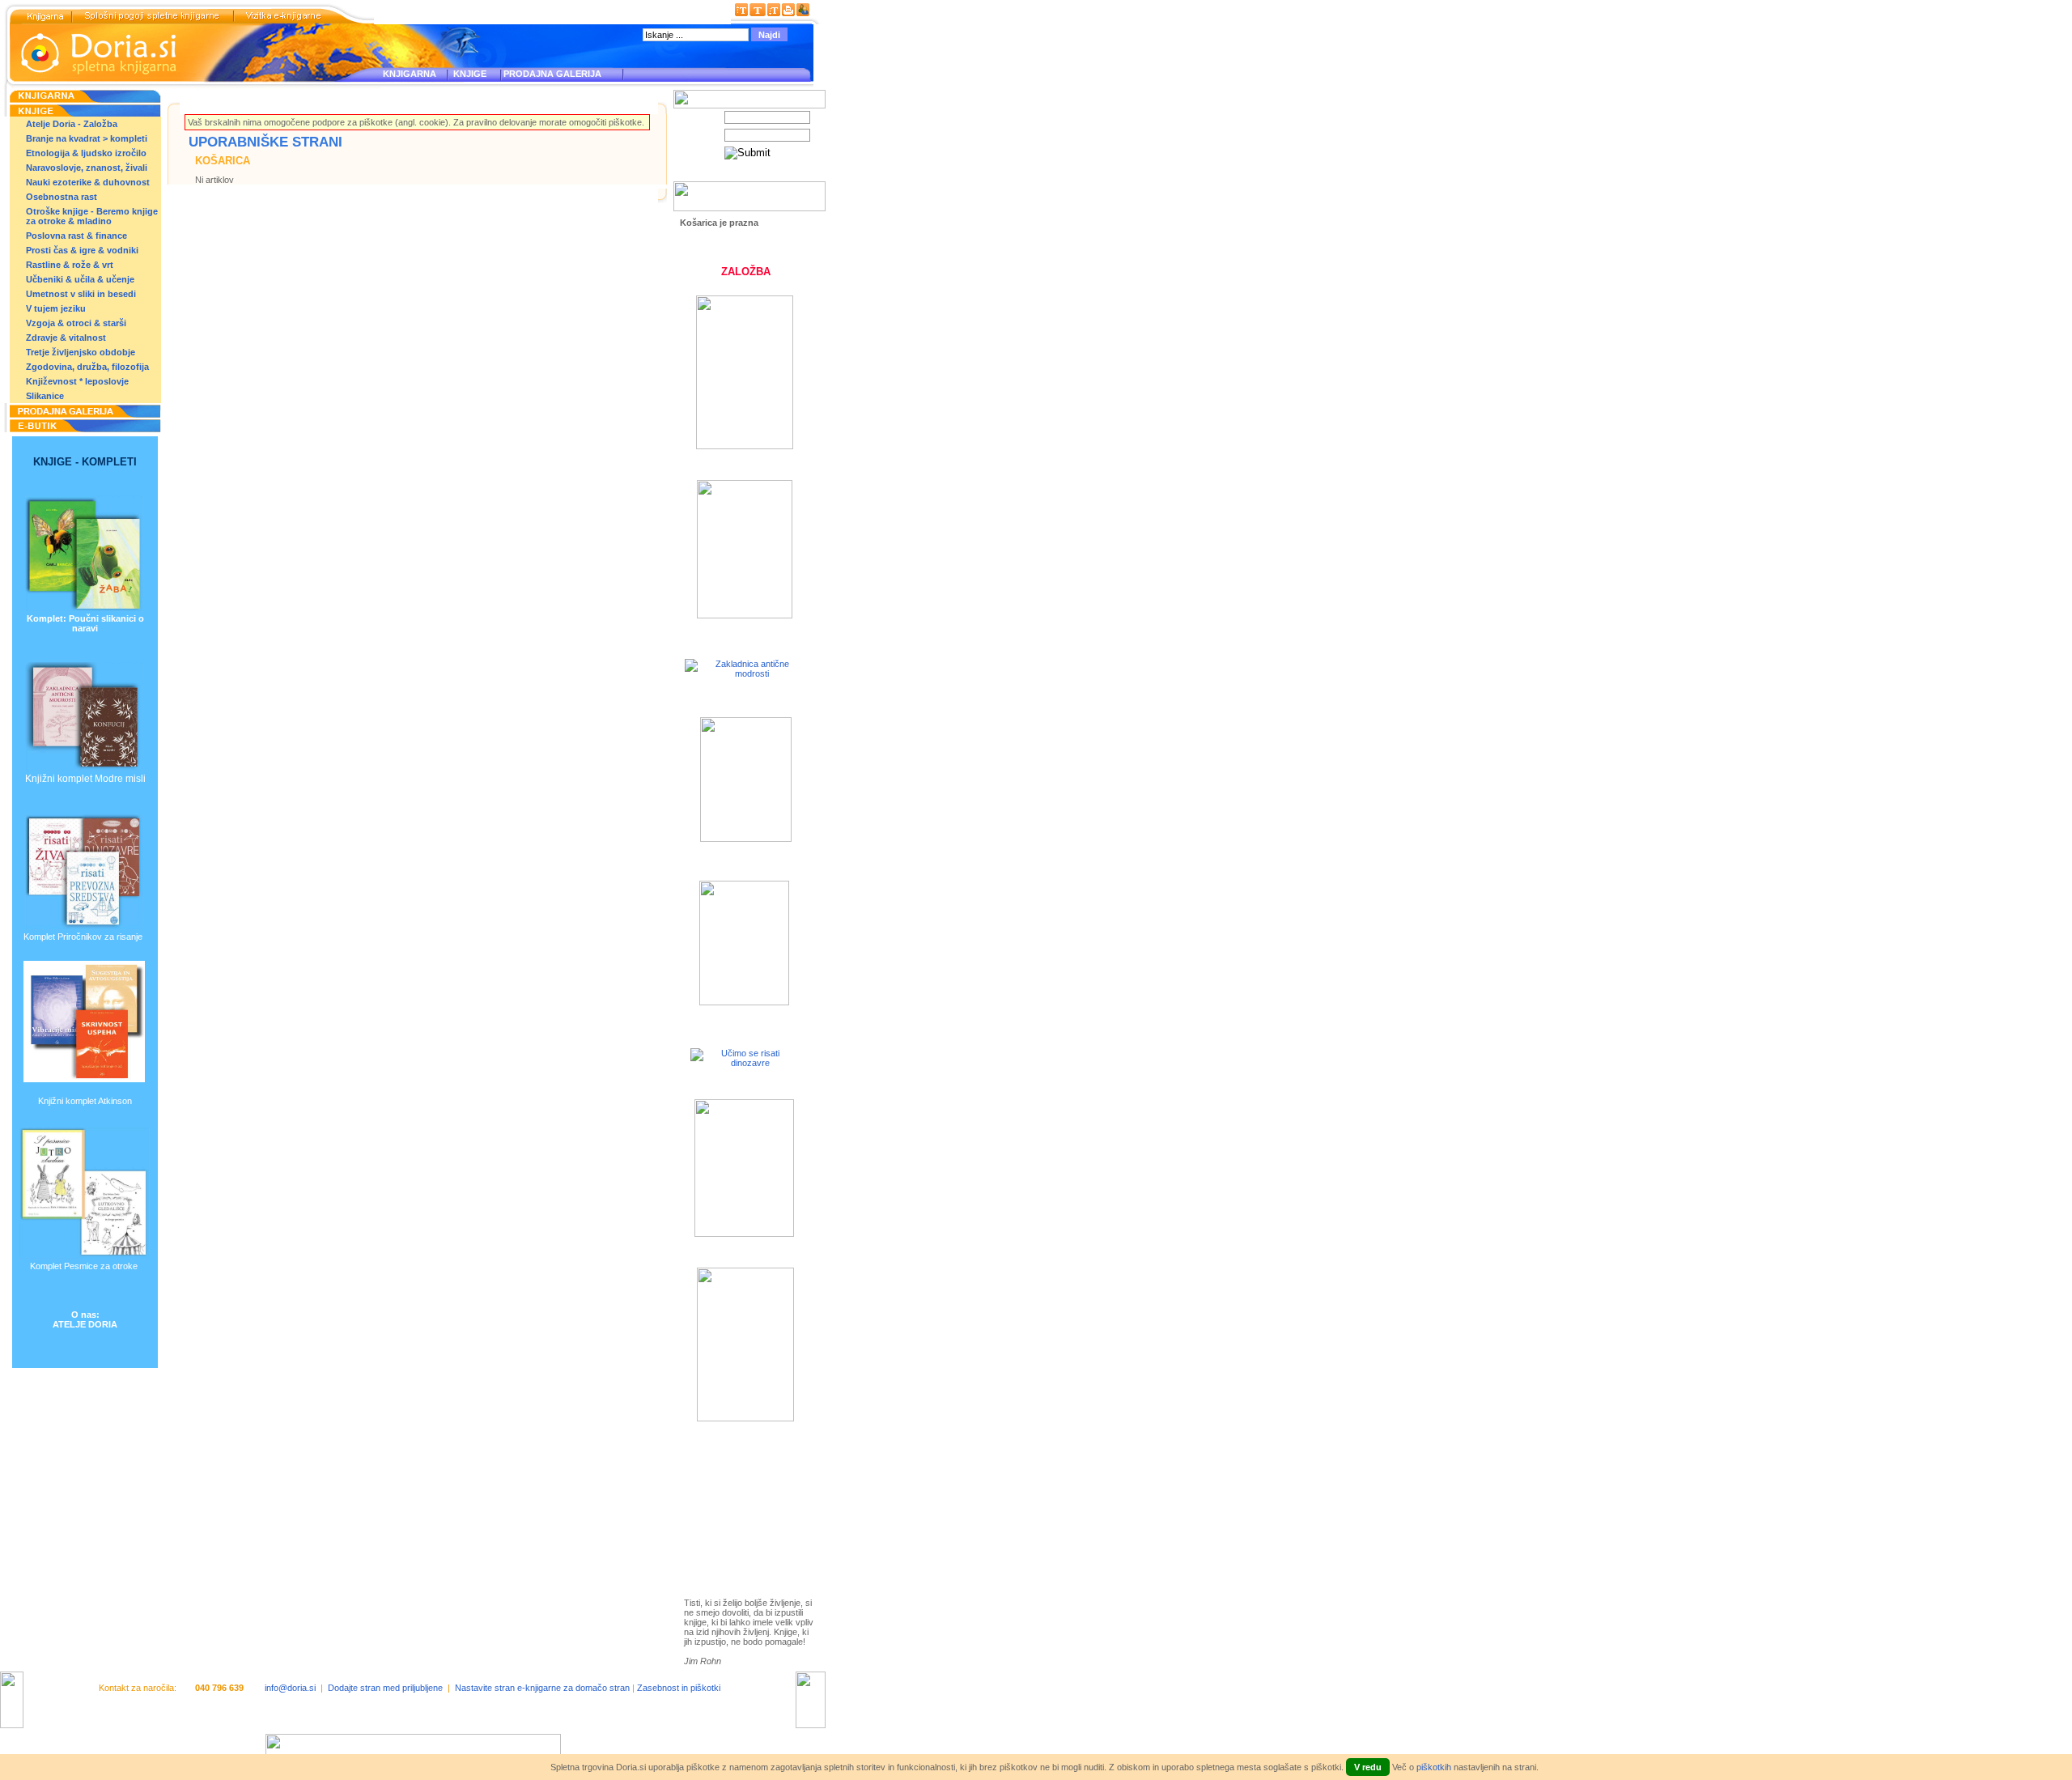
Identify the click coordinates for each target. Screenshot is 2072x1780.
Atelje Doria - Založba (72, 124)
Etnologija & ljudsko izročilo (86, 153)
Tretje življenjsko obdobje (81, 352)
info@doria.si (290, 1688)
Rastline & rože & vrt (70, 265)
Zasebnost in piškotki (679, 1688)
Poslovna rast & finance (76, 236)
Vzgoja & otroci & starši (76, 323)
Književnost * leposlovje (77, 381)
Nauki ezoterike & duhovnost (88, 182)
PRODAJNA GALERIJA (552, 74)
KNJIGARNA (410, 74)
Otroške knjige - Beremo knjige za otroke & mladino (92, 216)
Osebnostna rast (62, 197)
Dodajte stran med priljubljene (385, 1688)
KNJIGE (467, 74)
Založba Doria (730, 1474)
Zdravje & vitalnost (66, 338)
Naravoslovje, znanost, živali (87, 168)
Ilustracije (720, 1542)
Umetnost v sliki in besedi (81, 294)
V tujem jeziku (56, 308)
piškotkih (1434, 1767)
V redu (1368, 1767)
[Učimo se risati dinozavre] (744, 1063)
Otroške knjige (732, 1495)
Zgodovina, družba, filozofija (87, 367)
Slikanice (45, 396)
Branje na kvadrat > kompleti (87, 138)
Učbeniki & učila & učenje (80, 279)
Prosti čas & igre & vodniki (82, 250)
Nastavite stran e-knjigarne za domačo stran (542, 1688)
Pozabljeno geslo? (717, 176)
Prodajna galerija (737, 1524)
